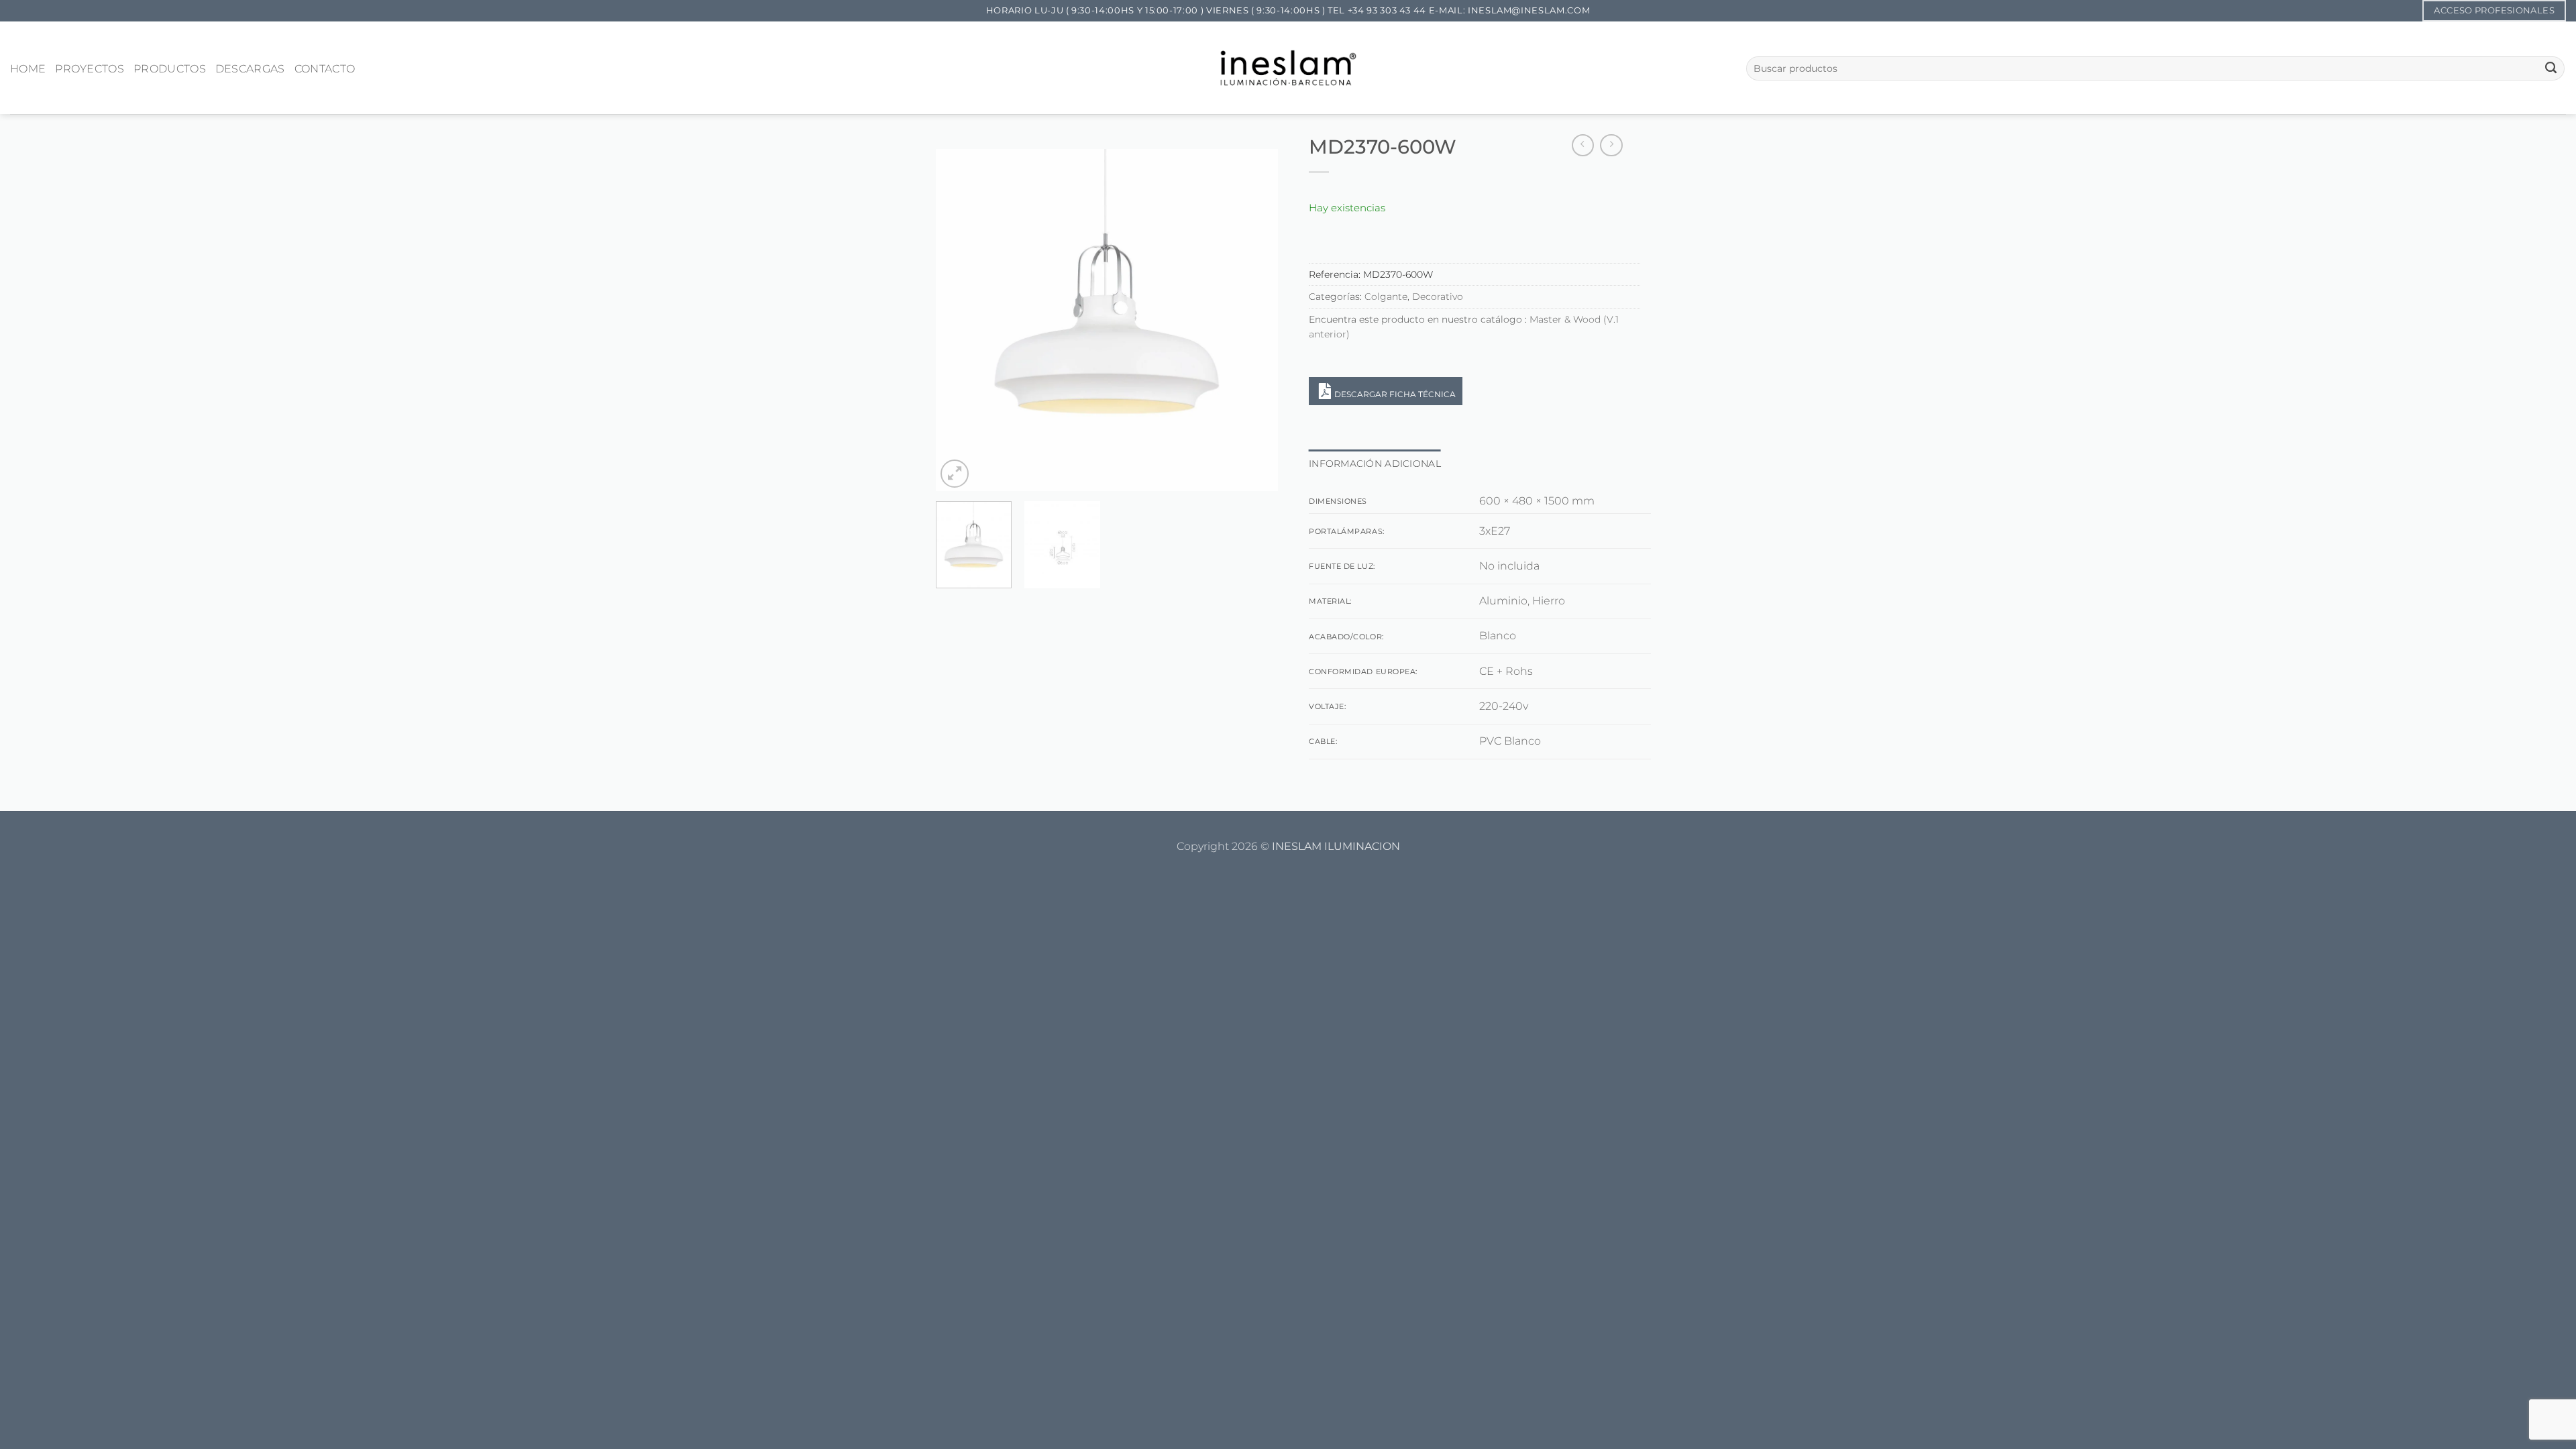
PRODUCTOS (170, 69)
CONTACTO (325, 69)
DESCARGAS (250, 69)
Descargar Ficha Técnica (1395, 394)
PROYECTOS (90, 69)
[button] (955, 474)
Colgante (1386, 297)
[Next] (1254, 320)
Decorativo (1438, 297)
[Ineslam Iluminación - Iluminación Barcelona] (1288, 67)
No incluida (1509, 566)
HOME (28, 69)
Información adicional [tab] (1375, 464)
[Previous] (959, 320)
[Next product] (1583, 146)
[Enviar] (2551, 68)
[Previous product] (1611, 146)
